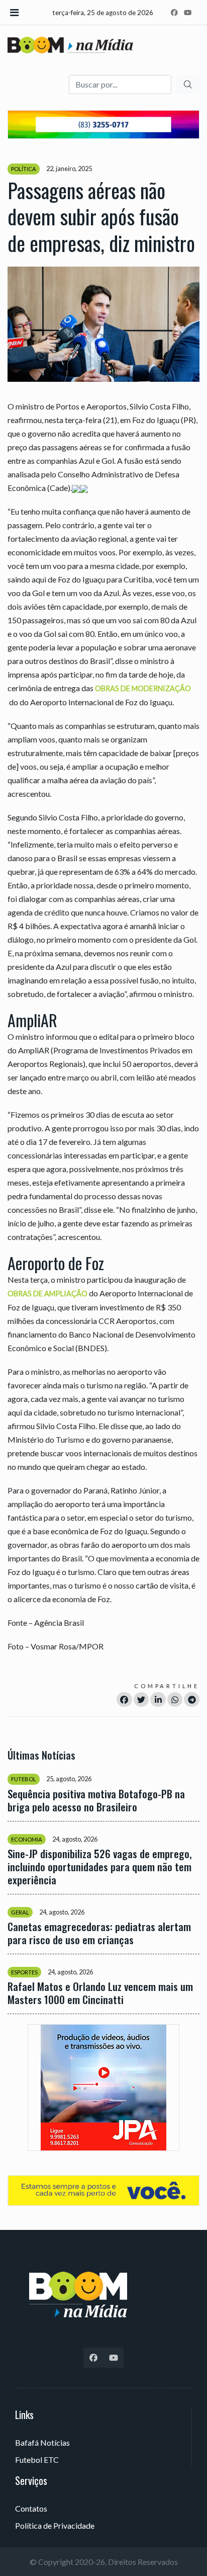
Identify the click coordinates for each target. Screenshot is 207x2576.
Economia (27, 1839)
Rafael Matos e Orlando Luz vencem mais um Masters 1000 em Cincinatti (100, 1993)
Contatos (31, 2508)
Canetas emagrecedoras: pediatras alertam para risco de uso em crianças (99, 1933)
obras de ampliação (47, 1294)
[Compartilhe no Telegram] (192, 1699)
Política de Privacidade (55, 2525)
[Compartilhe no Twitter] (141, 1699)
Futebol (24, 1779)
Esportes (24, 1972)
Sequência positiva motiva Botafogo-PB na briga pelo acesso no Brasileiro (96, 1800)
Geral (20, 1912)
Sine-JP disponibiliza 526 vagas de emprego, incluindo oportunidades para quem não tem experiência (100, 1867)
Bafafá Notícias (42, 2442)
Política (24, 169)
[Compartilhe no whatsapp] (175, 1699)
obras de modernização (143, 688)
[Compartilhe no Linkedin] (158, 1699)
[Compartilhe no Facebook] (124, 1699)
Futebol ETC (37, 2460)
